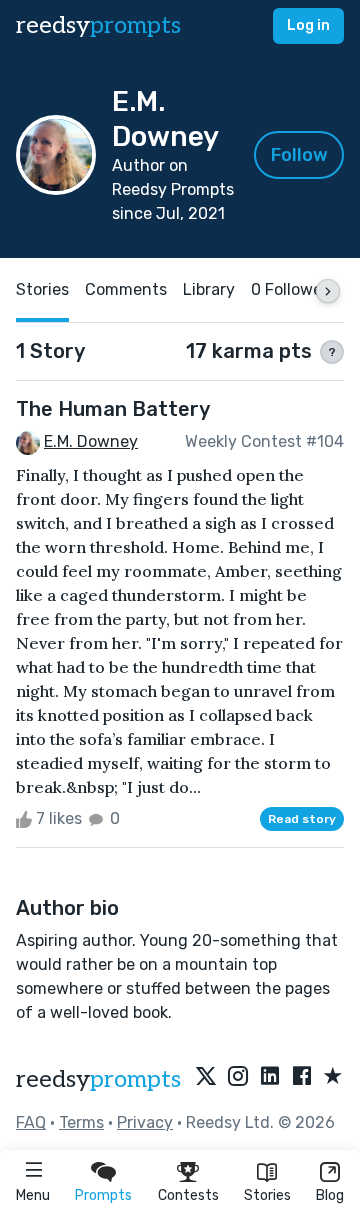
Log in (308, 25)
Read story (302, 819)
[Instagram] (238, 1077)
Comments (126, 289)
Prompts (103, 1195)
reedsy (98, 25)
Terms (81, 1122)
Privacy (145, 1122)
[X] (206, 1077)
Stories (267, 1195)
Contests (188, 1195)
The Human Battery (113, 409)
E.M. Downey (91, 441)
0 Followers (293, 289)
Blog (330, 1195)
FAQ (31, 1122)
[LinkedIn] (270, 1077)
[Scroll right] (328, 291)
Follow (299, 155)
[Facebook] (302, 1077)
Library (209, 289)
